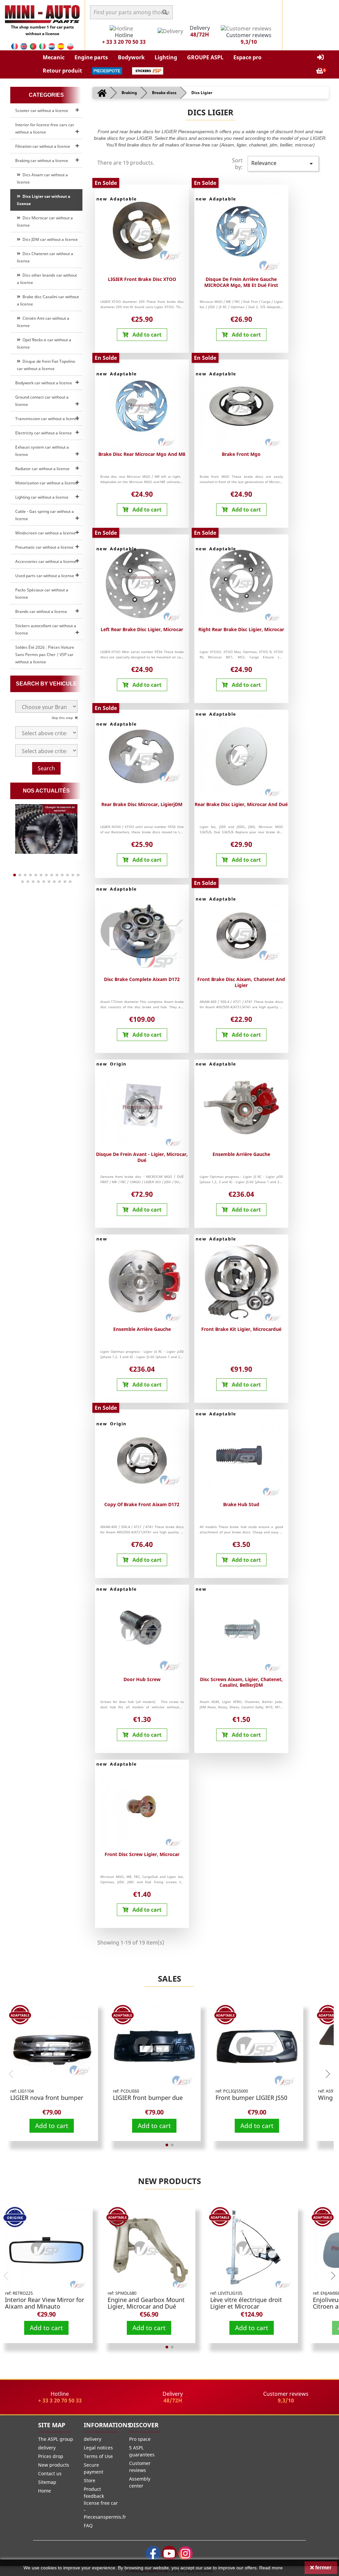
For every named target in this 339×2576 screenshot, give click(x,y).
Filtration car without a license (43, 146)
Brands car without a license (41, 611)
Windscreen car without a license (46, 533)
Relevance (283, 164)
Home (45, 2491)
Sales (169, 1978)
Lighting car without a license (42, 497)
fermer (323, 2568)
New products (169, 2181)
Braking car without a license (42, 161)
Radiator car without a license (42, 469)
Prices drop (51, 2456)
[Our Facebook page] (153, 2553)
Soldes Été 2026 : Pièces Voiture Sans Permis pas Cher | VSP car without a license (45, 655)
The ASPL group (56, 2439)
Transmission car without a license (47, 419)
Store (90, 2480)
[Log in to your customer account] (320, 57)
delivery (47, 2448)
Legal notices (98, 2448)
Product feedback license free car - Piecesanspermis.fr (105, 2503)
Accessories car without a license (46, 561)
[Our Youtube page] (169, 2553)
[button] (54, 57)
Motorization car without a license (46, 483)
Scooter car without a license (42, 110)
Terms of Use (98, 2456)
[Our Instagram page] (186, 2553)
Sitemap (47, 2482)
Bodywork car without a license (44, 383)
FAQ (88, 2525)
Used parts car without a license (45, 576)
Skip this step (63, 718)
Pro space (140, 2439)
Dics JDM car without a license (49, 239)
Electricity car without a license (44, 433)
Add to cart (52, 2126)
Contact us (50, 2473)
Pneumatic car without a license (44, 547)
